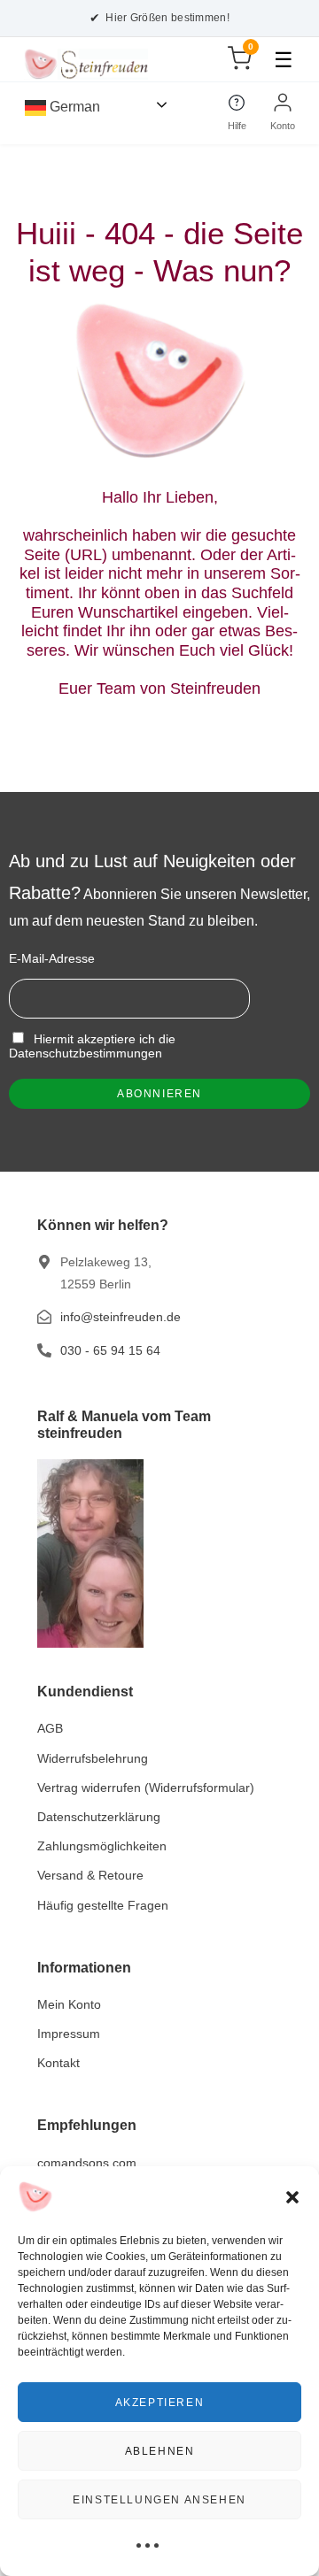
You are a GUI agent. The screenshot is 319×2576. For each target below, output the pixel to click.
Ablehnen (160, 2451)
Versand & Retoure (90, 1875)
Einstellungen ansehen (159, 2500)
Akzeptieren (160, 2403)
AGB (50, 1728)
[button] (292, 2197)
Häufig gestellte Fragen (103, 1905)
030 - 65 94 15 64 (110, 1350)
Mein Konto (69, 2004)
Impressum (69, 2034)
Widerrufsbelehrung (93, 1758)
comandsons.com (87, 2163)
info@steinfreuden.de (121, 1317)
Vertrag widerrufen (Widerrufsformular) (146, 1788)
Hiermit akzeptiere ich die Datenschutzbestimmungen (92, 1046)
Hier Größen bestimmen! (159, 18)
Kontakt (58, 2063)
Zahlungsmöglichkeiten (102, 1846)
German (73, 107)
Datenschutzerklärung (99, 1817)
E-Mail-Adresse (52, 958)
